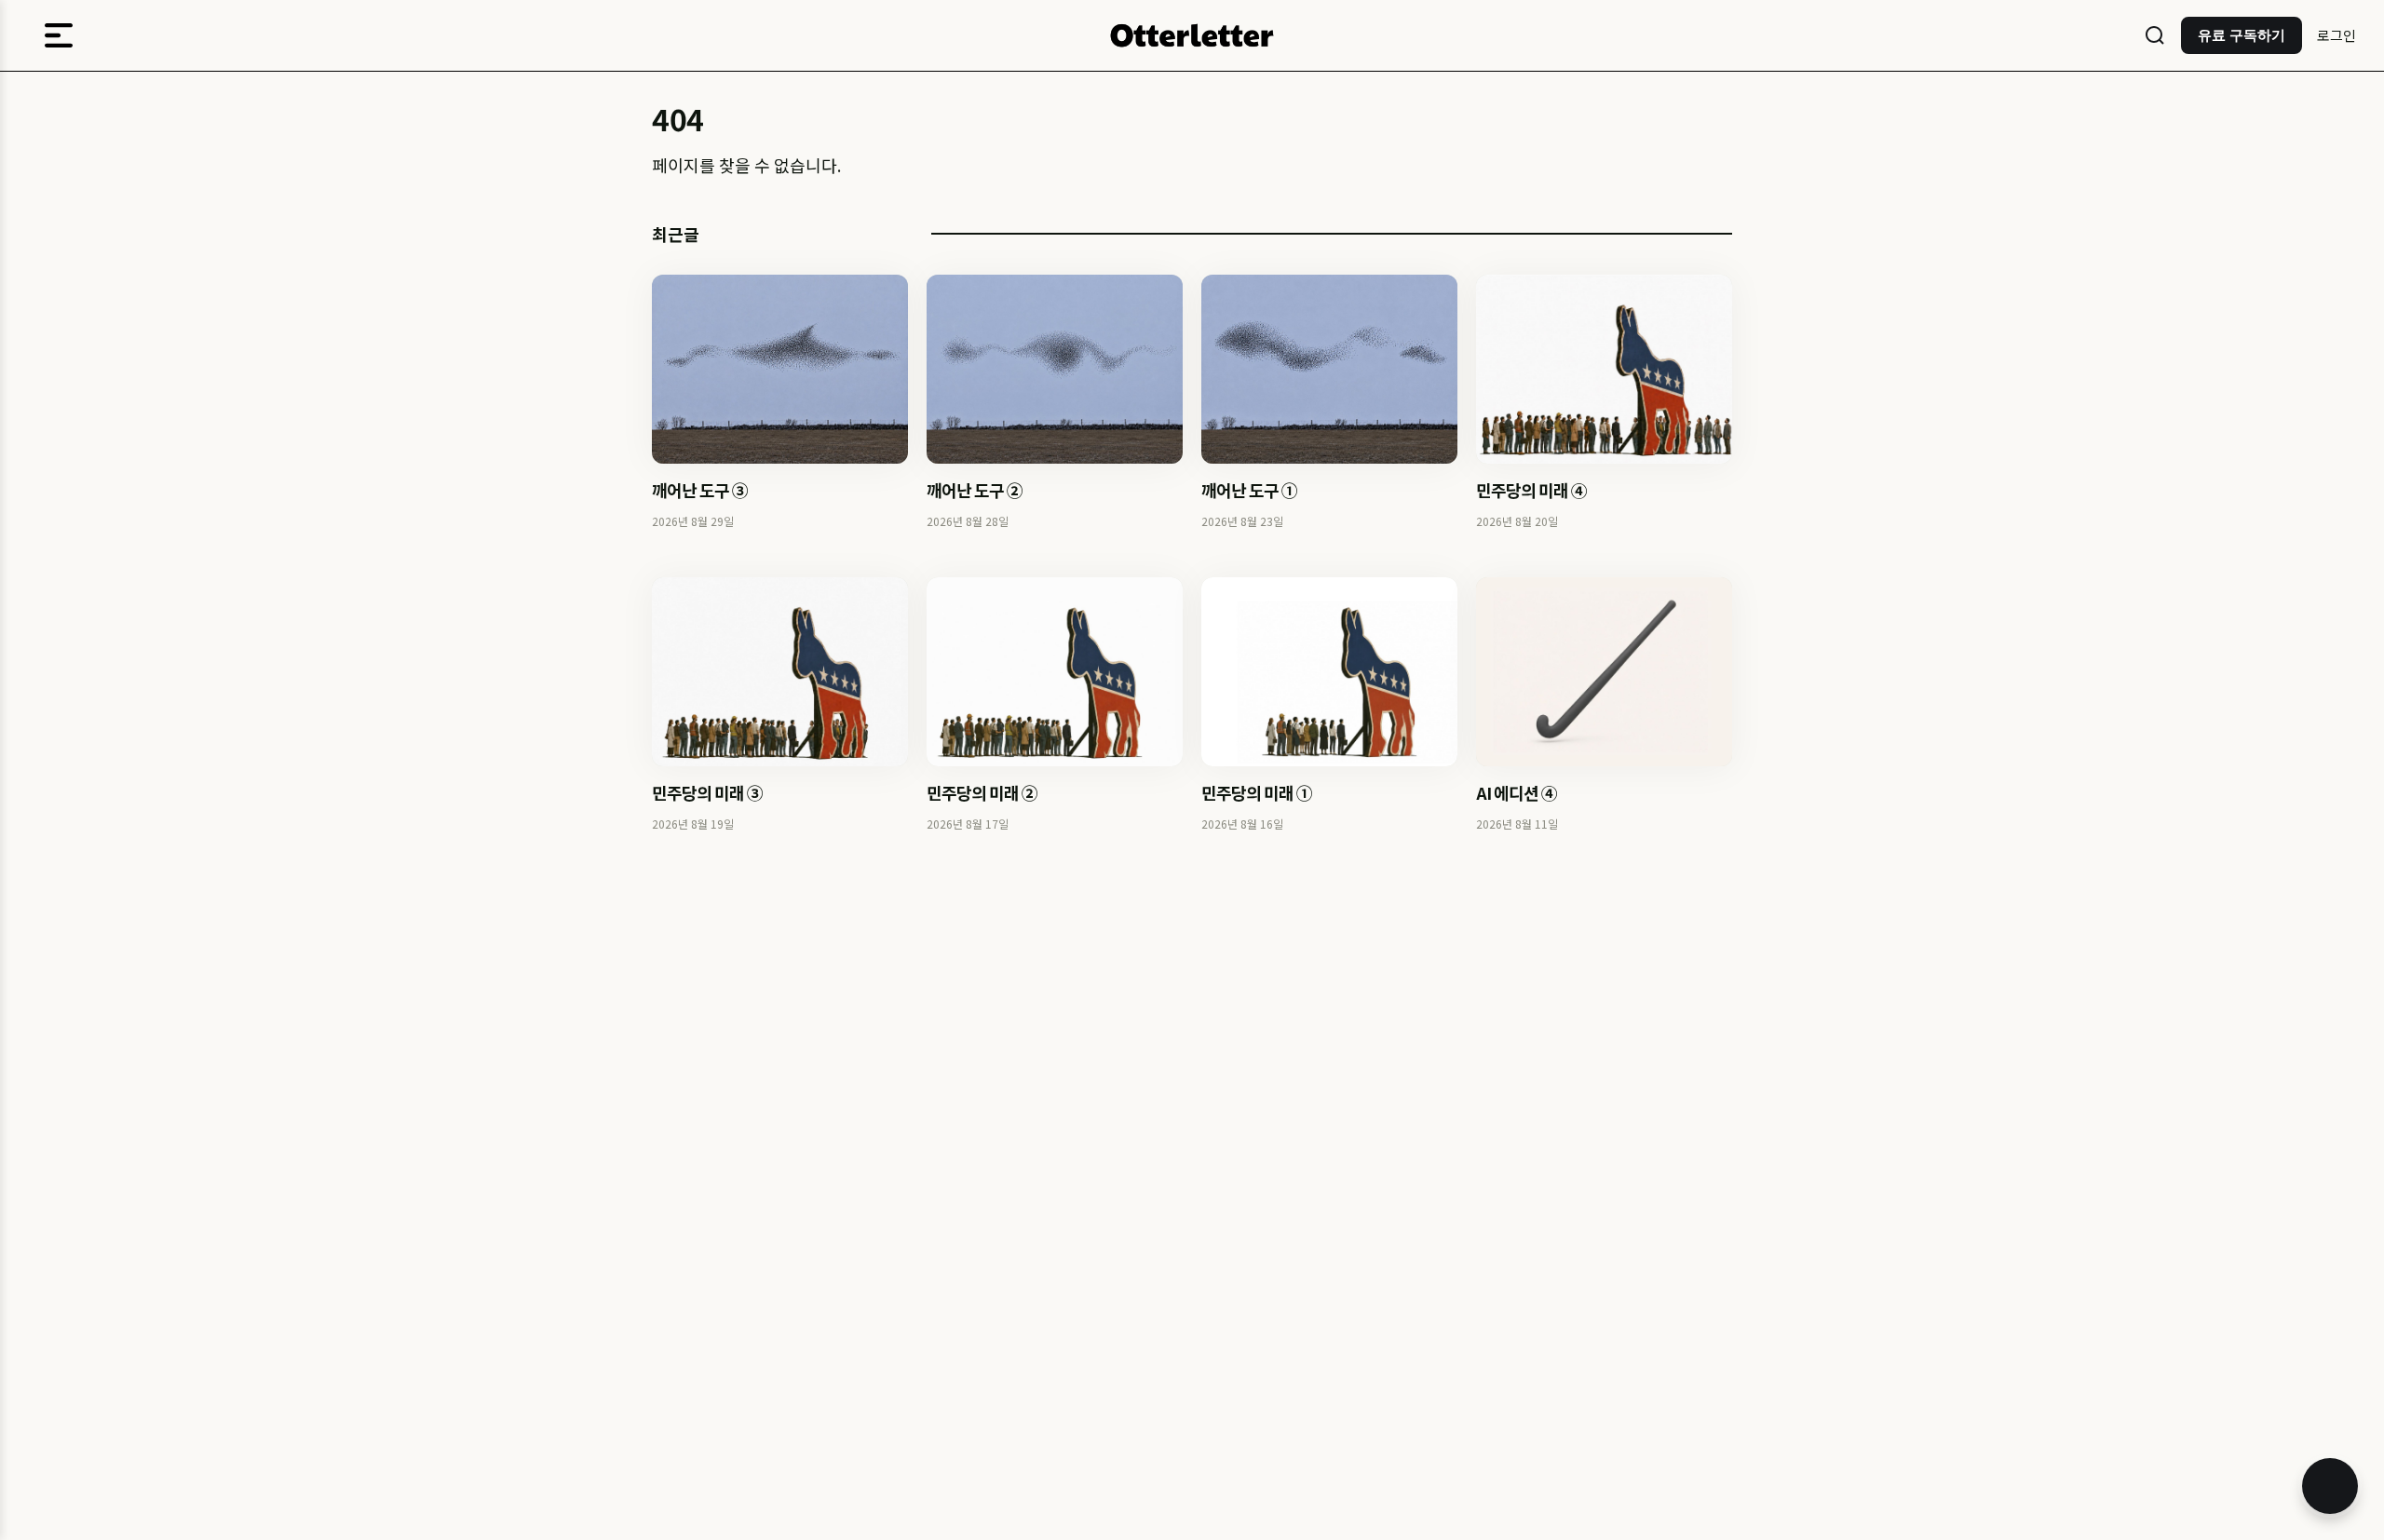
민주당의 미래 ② (982, 792)
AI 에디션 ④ (1517, 792)
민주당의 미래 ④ (1531, 490)
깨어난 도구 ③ (700, 490)
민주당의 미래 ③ (707, 792)
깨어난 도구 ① (1249, 490)
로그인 (2337, 35)
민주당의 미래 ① (1257, 792)
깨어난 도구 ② (975, 490)
